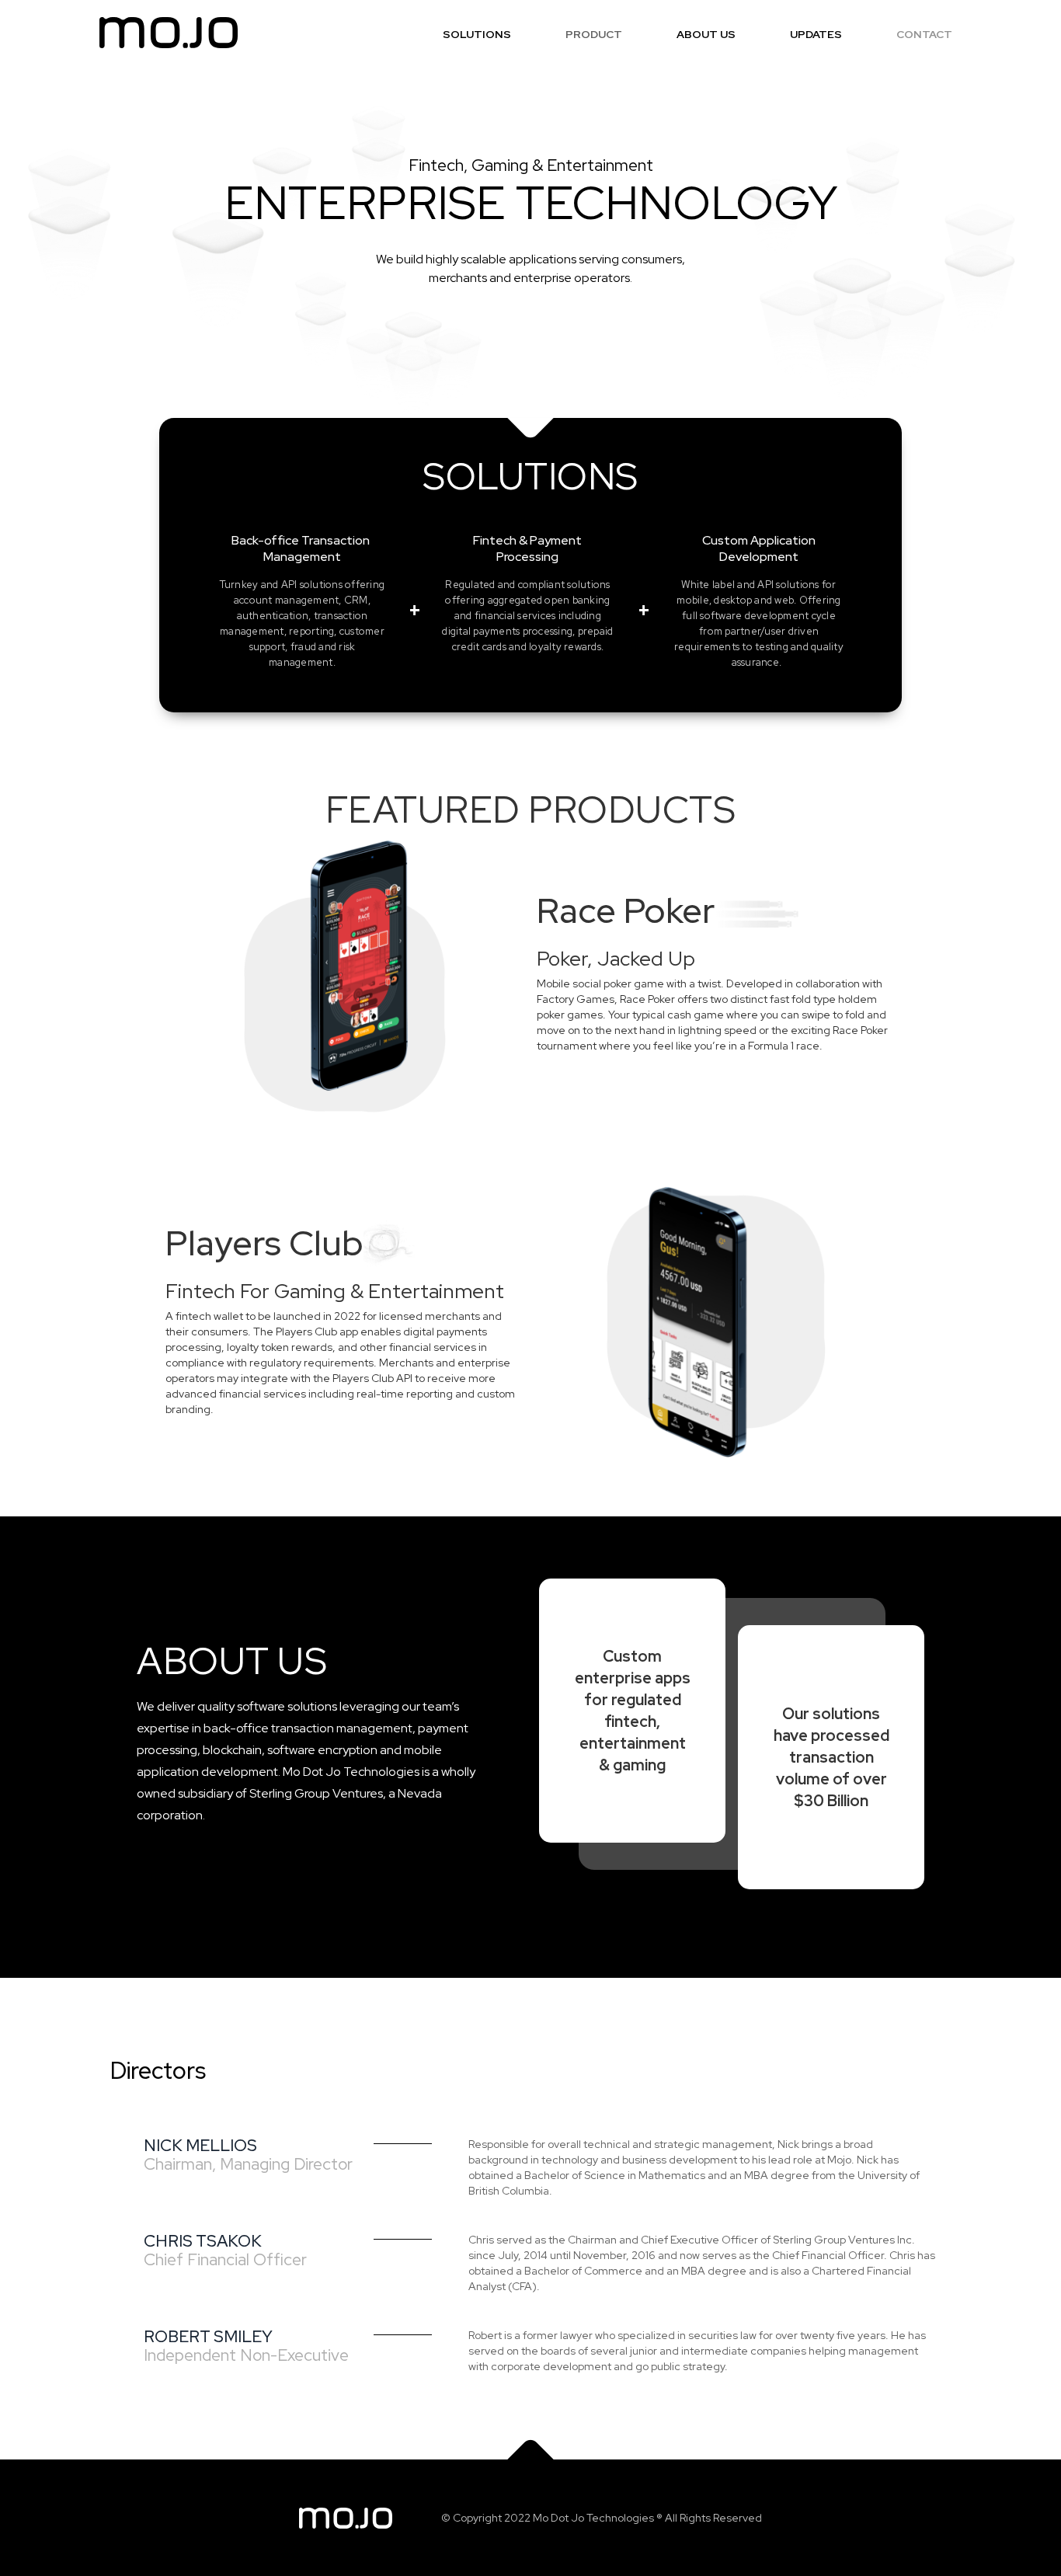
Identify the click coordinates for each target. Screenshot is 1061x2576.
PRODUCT (594, 34)
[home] (169, 33)
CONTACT (924, 34)
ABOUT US (706, 34)
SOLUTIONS (477, 34)
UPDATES (816, 34)
